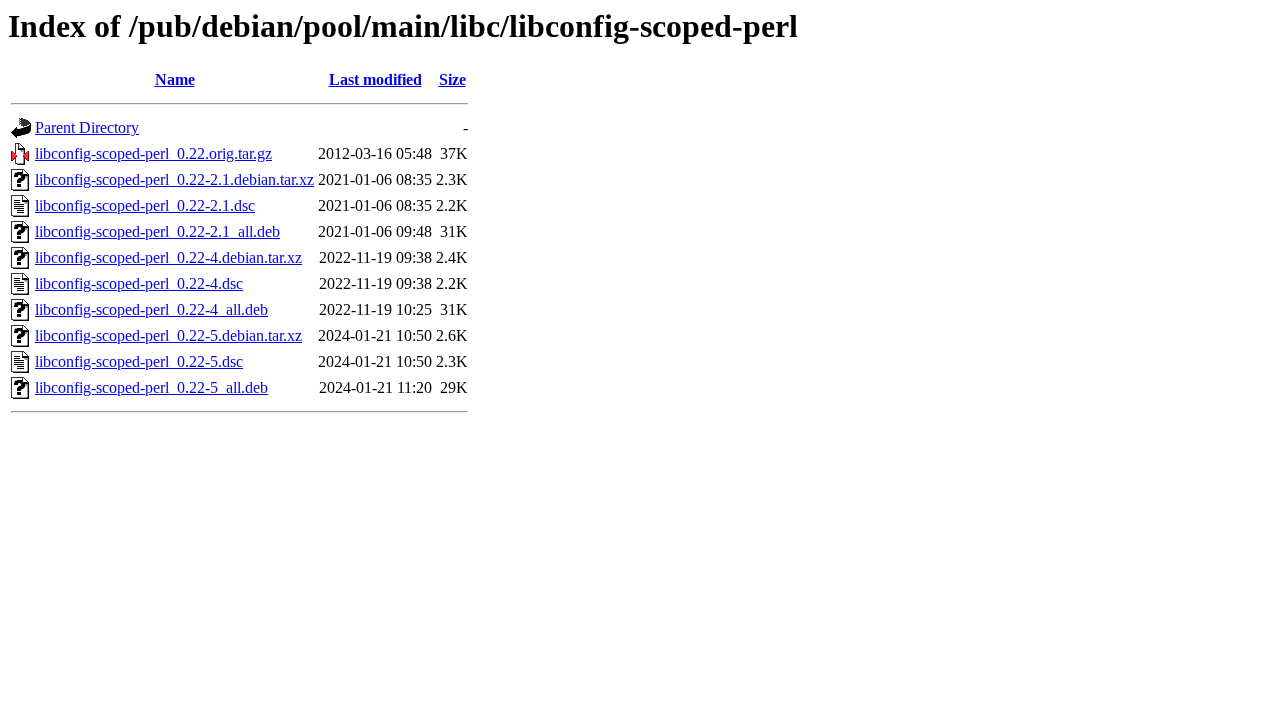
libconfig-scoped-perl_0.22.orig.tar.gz (153, 153)
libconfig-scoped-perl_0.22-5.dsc (139, 361)
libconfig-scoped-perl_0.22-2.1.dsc (145, 205)
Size (452, 79)
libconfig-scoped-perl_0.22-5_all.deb (151, 387)
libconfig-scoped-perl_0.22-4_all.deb (151, 309)
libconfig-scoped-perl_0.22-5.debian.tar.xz (168, 335)
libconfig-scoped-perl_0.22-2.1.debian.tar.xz (174, 179)
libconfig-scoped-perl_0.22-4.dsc (139, 283)
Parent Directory (87, 127)
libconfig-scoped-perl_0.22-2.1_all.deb (157, 231)
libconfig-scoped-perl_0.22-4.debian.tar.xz (168, 257)
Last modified (375, 79)
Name (175, 79)
